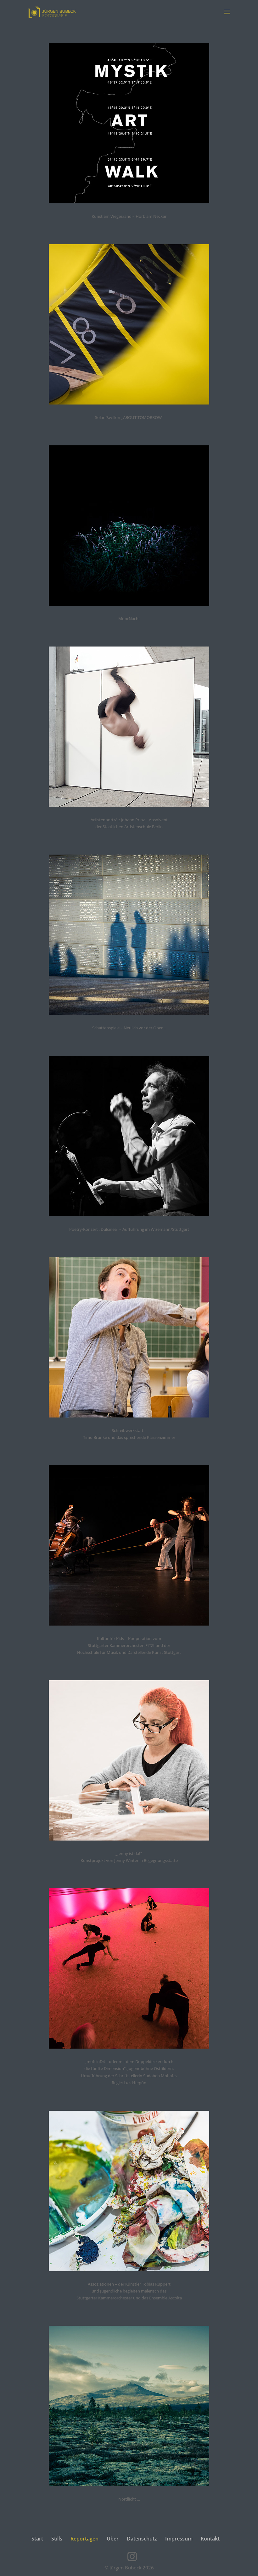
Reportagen (84, 2539)
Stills (57, 2539)
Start (37, 2539)
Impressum (179, 2539)
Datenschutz (142, 2539)
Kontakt (210, 2539)
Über (113, 2539)
